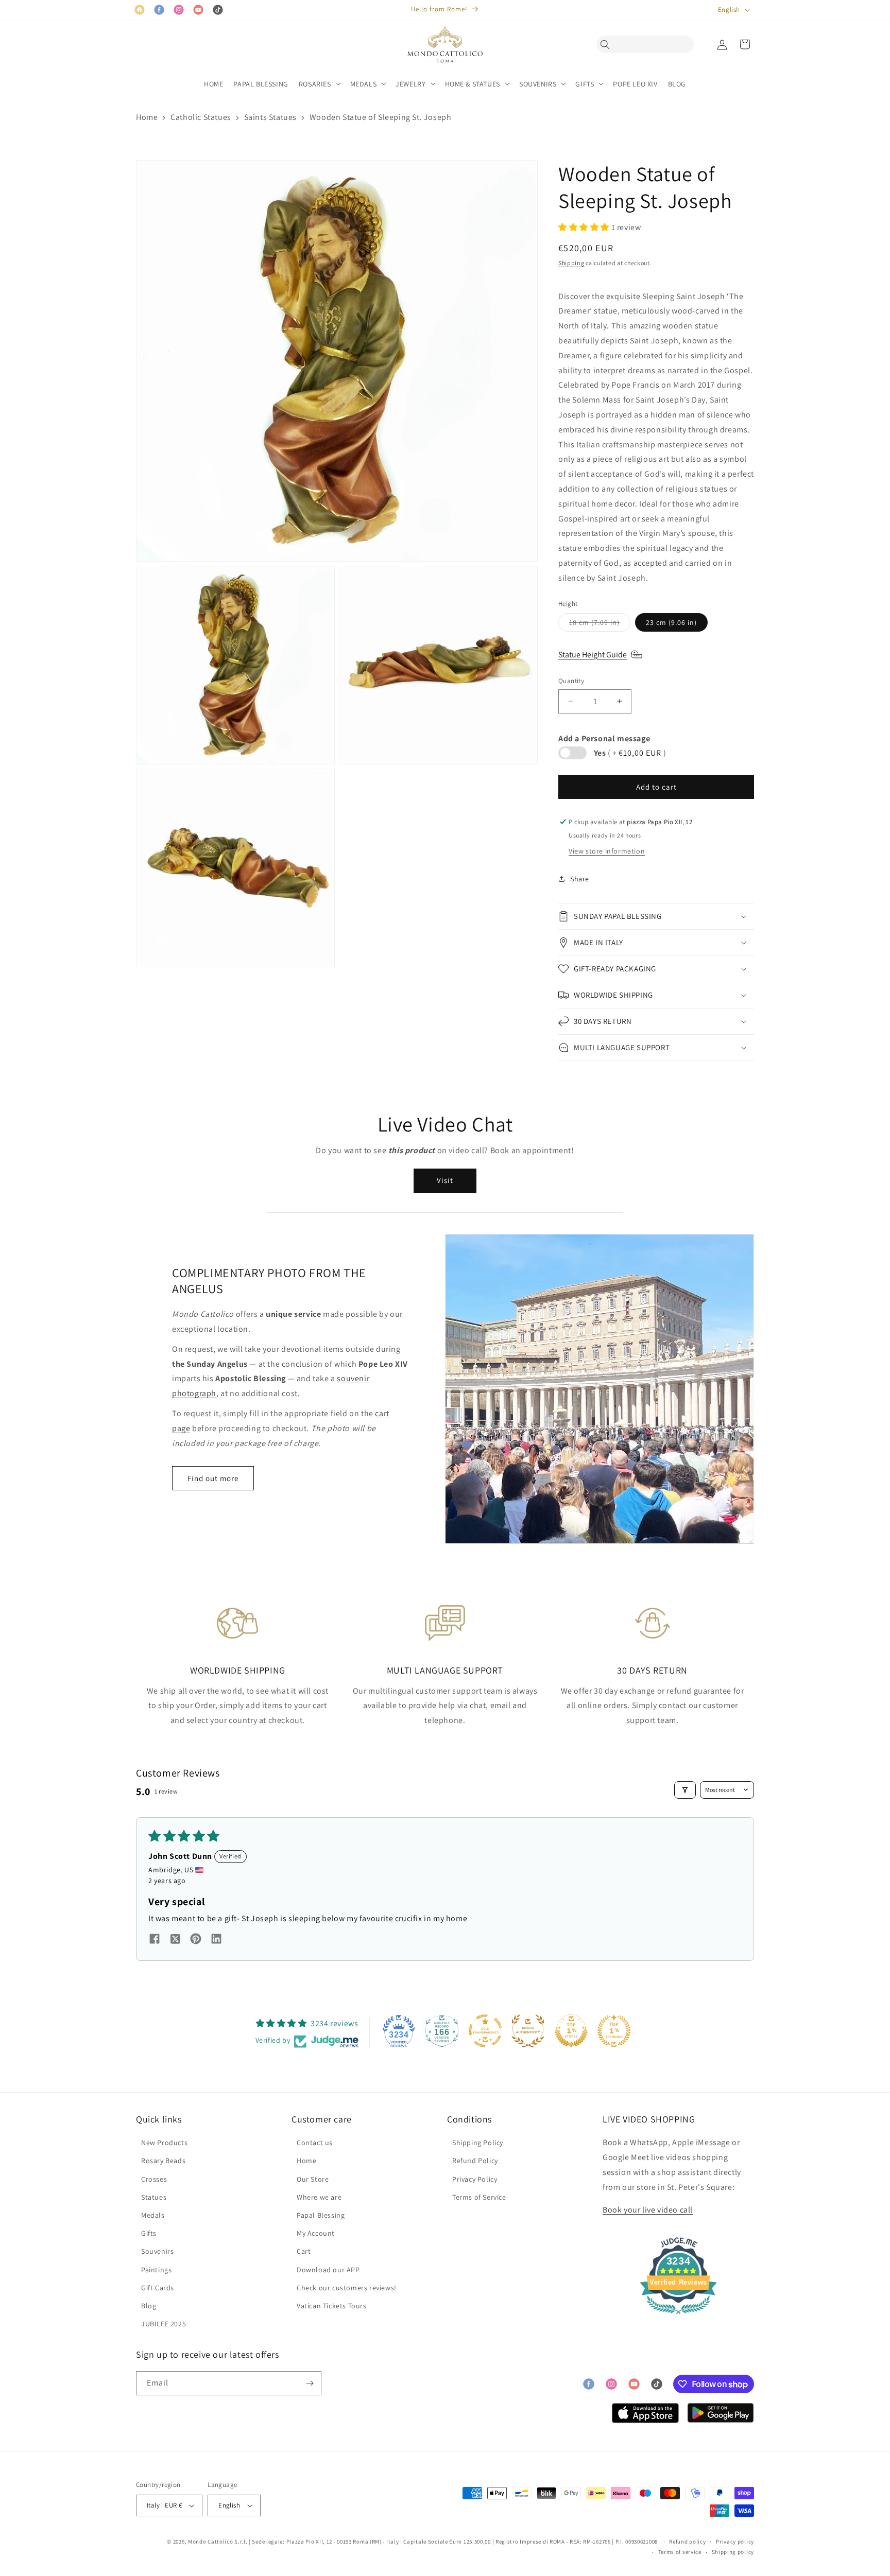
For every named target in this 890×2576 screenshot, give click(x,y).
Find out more (213, 1478)
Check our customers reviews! (347, 2288)
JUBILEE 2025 (164, 2324)
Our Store (313, 2179)
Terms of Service (479, 2197)
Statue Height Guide (593, 655)
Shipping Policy (478, 2143)
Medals (153, 2215)
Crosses (154, 2179)
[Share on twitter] (175, 1940)
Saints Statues (270, 117)
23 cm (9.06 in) (671, 622)
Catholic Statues (201, 117)
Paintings (156, 2270)
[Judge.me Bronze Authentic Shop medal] (528, 2031)
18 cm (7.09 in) (600, 624)
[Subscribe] (310, 2383)
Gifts (149, 2233)
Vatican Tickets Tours (332, 2306)
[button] (608, 44)
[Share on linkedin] (216, 1940)
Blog (149, 2306)
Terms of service (680, 2552)
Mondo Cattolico (211, 2542)
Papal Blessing (321, 2215)
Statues (154, 2197)
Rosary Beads (163, 2161)
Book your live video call (648, 2210)
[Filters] (685, 1790)
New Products (164, 2143)
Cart (304, 2251)
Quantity (571, 681)
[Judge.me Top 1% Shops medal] (571, 2031)
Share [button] (580, 879)
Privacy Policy (475, 2179)
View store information (607, 851)
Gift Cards (158, 2288)
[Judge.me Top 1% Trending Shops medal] (614, 2031)
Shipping (571, 263)
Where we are (319, 2197)
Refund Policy (475, 2161)
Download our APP (328, 2270)
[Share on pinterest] (196, 1940)
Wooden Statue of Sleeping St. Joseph (381, 117)
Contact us (315, 2143)
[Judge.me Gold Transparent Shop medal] (485, 2031)
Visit (445, 1180)
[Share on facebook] (155, 1940)
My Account (316, 2233)
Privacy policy (735, 2542)
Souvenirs (157, 2251)
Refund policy (687, 2542)
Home (147, 117)
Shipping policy (733, 2552)
